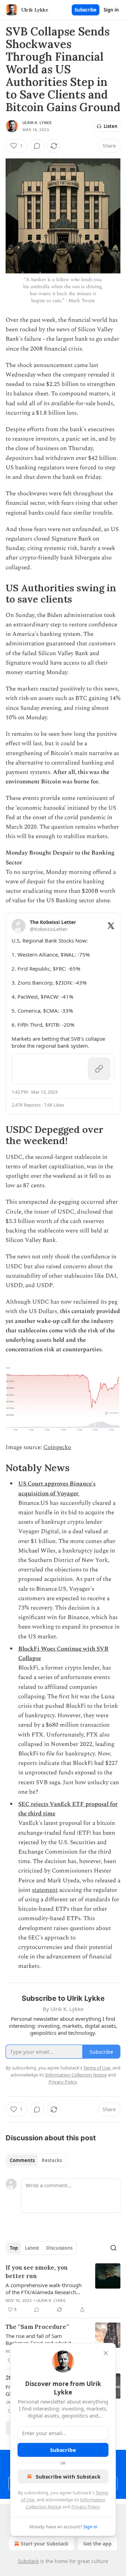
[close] (106, 2353)
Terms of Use (97, 2068)
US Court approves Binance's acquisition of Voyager (57, 1488)
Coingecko (57, 1447)
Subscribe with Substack (68, 2476)
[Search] (113, 2248)
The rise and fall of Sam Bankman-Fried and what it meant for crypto (38, 2339)
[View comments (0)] (37, 146)
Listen (111, 126)
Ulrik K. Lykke (37, 123)
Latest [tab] (32, 2248)
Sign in (111, 10)
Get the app (97, 2544)
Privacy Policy (85, 2507)
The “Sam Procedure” (37, 2327)
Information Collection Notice (76, 2075)
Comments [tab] (22, 2160)
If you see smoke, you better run (37, 2272)
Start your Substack (45, 2544)
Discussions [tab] (59, 2248)
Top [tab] (14, 2248)
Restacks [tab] (52, 2160)
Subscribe (86, 10)
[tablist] (36, 2160)
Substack (28, 2561)
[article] (63, 2289)
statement (45, 1890)
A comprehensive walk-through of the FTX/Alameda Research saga (44, 2289)
